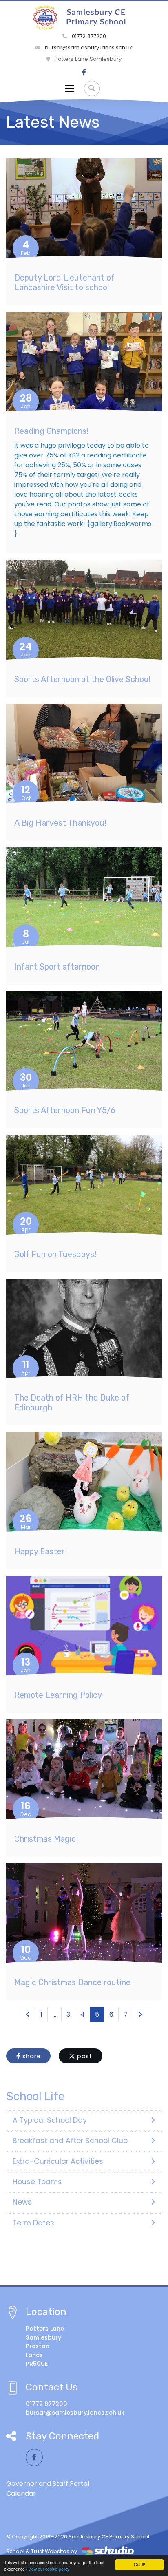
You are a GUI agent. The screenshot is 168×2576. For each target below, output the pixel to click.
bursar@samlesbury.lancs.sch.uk (88, 47)
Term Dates (33, 2223)
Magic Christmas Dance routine (72, 1982)
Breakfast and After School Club (70, 2141)
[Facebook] (84, 73)
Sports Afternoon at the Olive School (82, 679)
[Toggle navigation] (70, 88)
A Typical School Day (50, 2120)
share (31, 2056)
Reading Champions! (51, 431)
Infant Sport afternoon (57, 967)
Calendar (21, 2493)
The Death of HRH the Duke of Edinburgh (72, 1403)
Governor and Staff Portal (48, 2484)
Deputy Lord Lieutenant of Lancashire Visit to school (64, 283)
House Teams (37, 2182)
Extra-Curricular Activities (58, 2161)
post (84, 2056)
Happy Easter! (41, 1551)
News (22, 2202)
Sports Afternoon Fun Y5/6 (65, 1110)
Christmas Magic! (46, 1839)
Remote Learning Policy (58, 1695)
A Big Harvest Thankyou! (60, 823)
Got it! (139, 2564)
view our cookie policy (49, 2569)
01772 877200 (88, 36)
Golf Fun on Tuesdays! (55, 1254)
